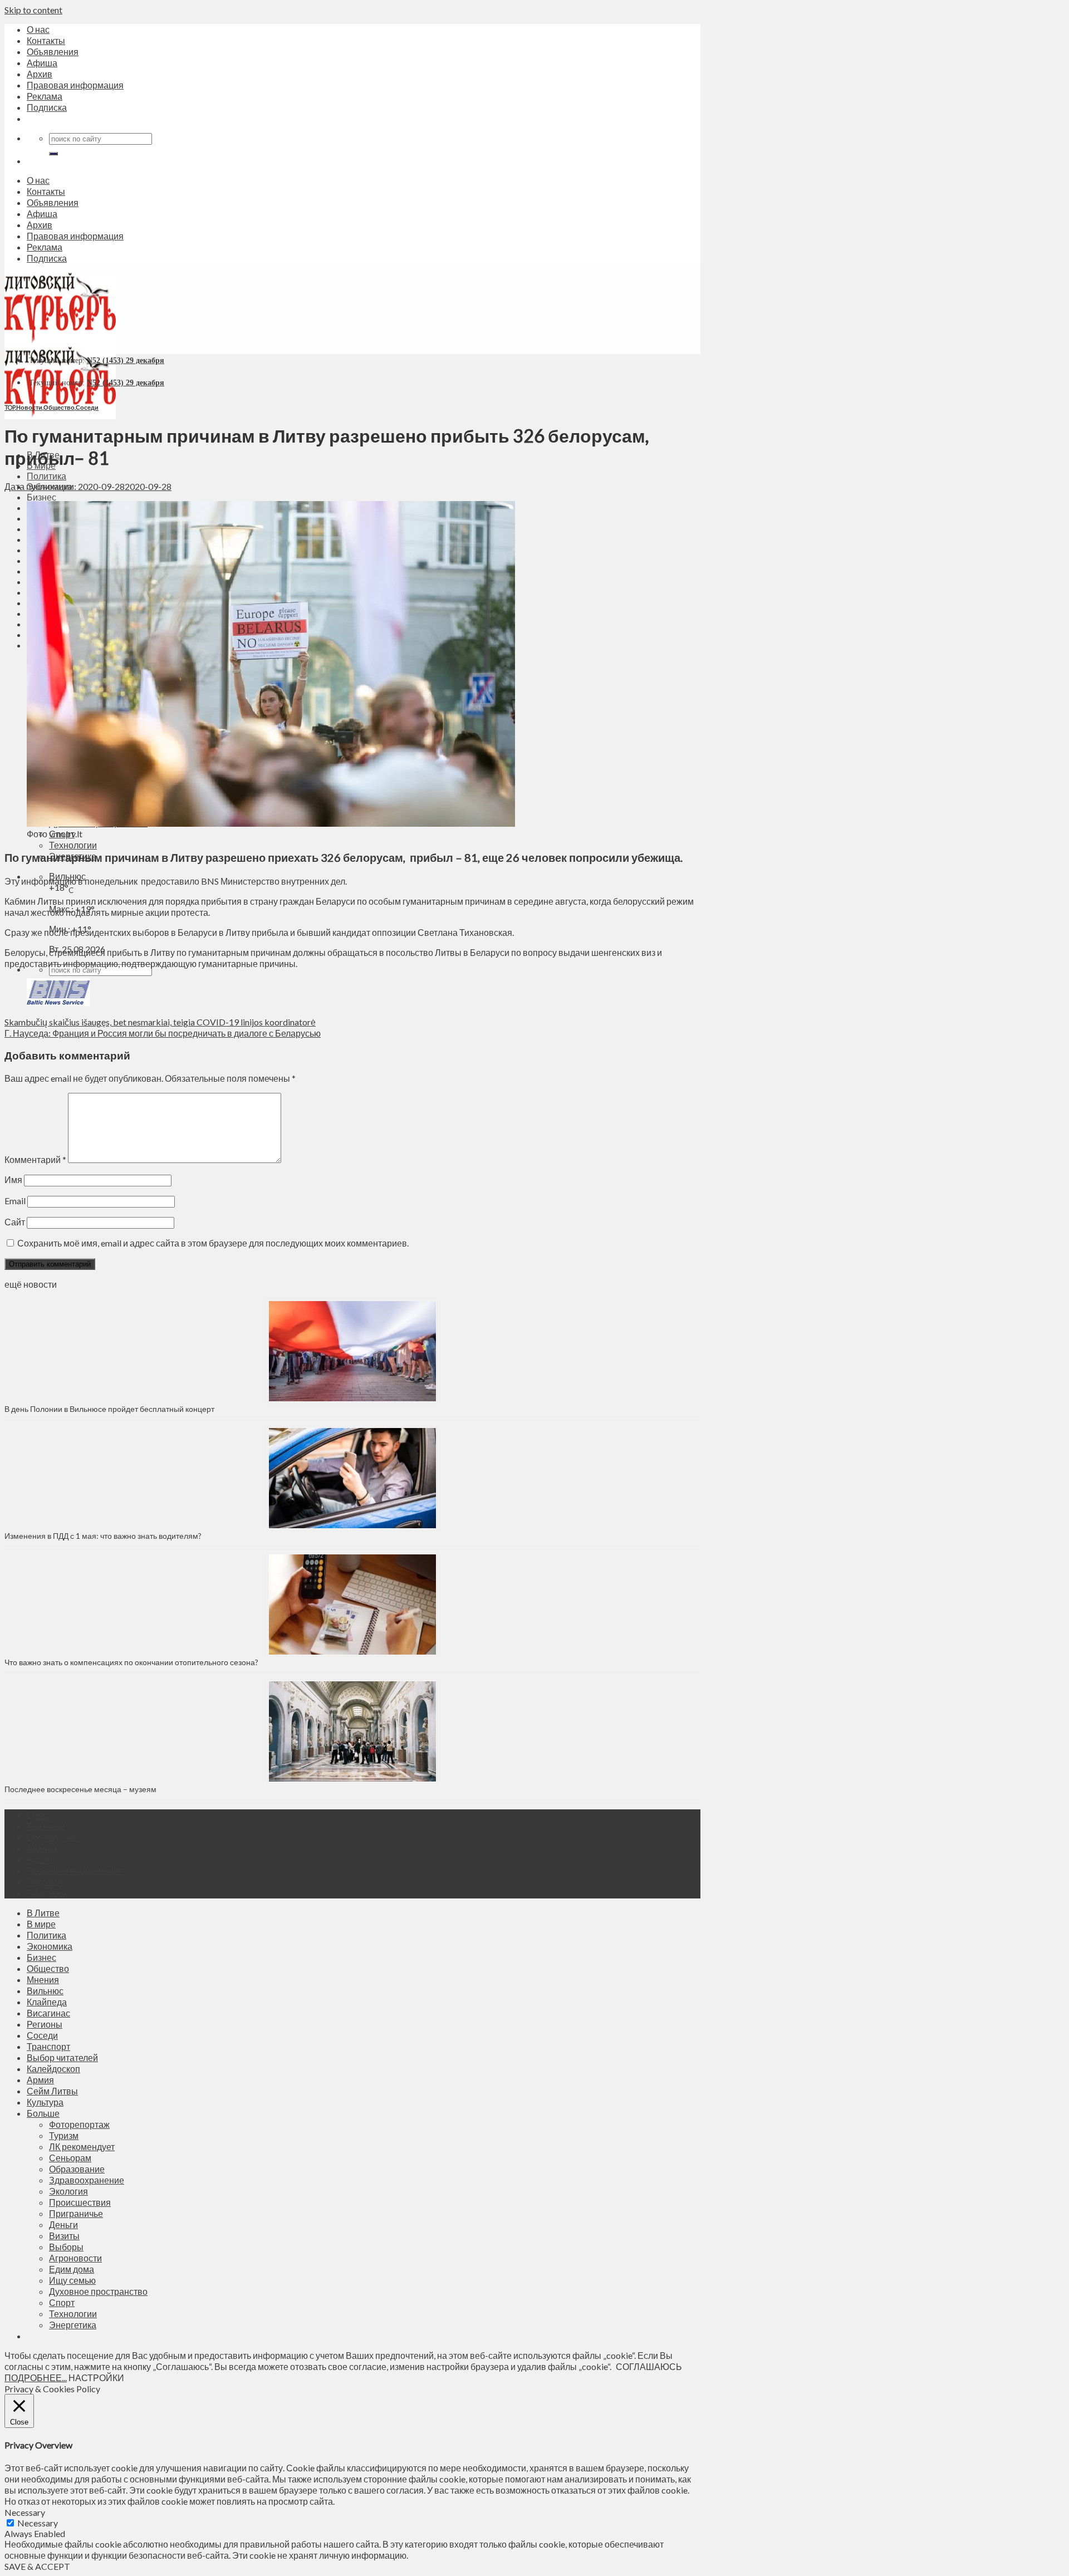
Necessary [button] (25, 2512)
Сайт (15, 1222)
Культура (45, 2102)
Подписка (47, 107)
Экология (68, 2191)
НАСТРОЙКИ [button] (96, 2378)
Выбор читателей (62, 2057)
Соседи (87, 407)
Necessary (38, 2523)
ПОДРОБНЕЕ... (36, 2378)
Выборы (66, 2247)
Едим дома (72, 2269)
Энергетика (73, 2325)
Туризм (64, 2135)
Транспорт (48, 2046)
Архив (40, 74)
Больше (43, 2113)
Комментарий (35, 1159)
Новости (29, 407)
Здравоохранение (87, 2180)
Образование (77, 2169)
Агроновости (75, 2258)
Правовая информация (75, 85)
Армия (40, 2080)
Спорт (62, 2302)
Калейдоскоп (53, 2069)
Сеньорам (70, 2158)
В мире (41, 1924)
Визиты (64, 2236)
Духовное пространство (98, 2291)
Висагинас (48, 2013)
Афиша (42, 63)
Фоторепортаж (79, 2124)
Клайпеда (47, 2002)
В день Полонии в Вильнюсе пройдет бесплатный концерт (109, 1409)
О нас (38, 29)
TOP (10, 407)
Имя (13, 1179)
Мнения (43, 1979)
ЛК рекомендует (82, 2146)
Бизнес (41, 497)
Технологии (73, 845)
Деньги (63, 2224)
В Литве (43, 1913)
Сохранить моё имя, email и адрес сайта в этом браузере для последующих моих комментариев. (213, 1243)
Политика (46, 476)
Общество (59, 407)
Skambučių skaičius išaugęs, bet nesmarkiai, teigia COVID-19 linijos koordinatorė (160, 1022)
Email (15, 1201)
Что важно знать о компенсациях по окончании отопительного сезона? (131, 1662)
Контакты (46, 40)
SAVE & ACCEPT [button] (37, 2566)
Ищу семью (72, 2280)
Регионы (45, 2024)
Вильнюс (45, 1991)
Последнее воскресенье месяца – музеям (82, 1789)
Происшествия (80, 2202)
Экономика (50, 1946)
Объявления (53, 51)
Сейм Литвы (52, 2091)
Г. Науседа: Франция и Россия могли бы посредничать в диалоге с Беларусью (163, 1033)
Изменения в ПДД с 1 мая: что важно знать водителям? (103, 1536)
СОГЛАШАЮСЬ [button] (649, 2366)
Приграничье (76, 2213)
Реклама (45, 96)
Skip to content (33, 10)
